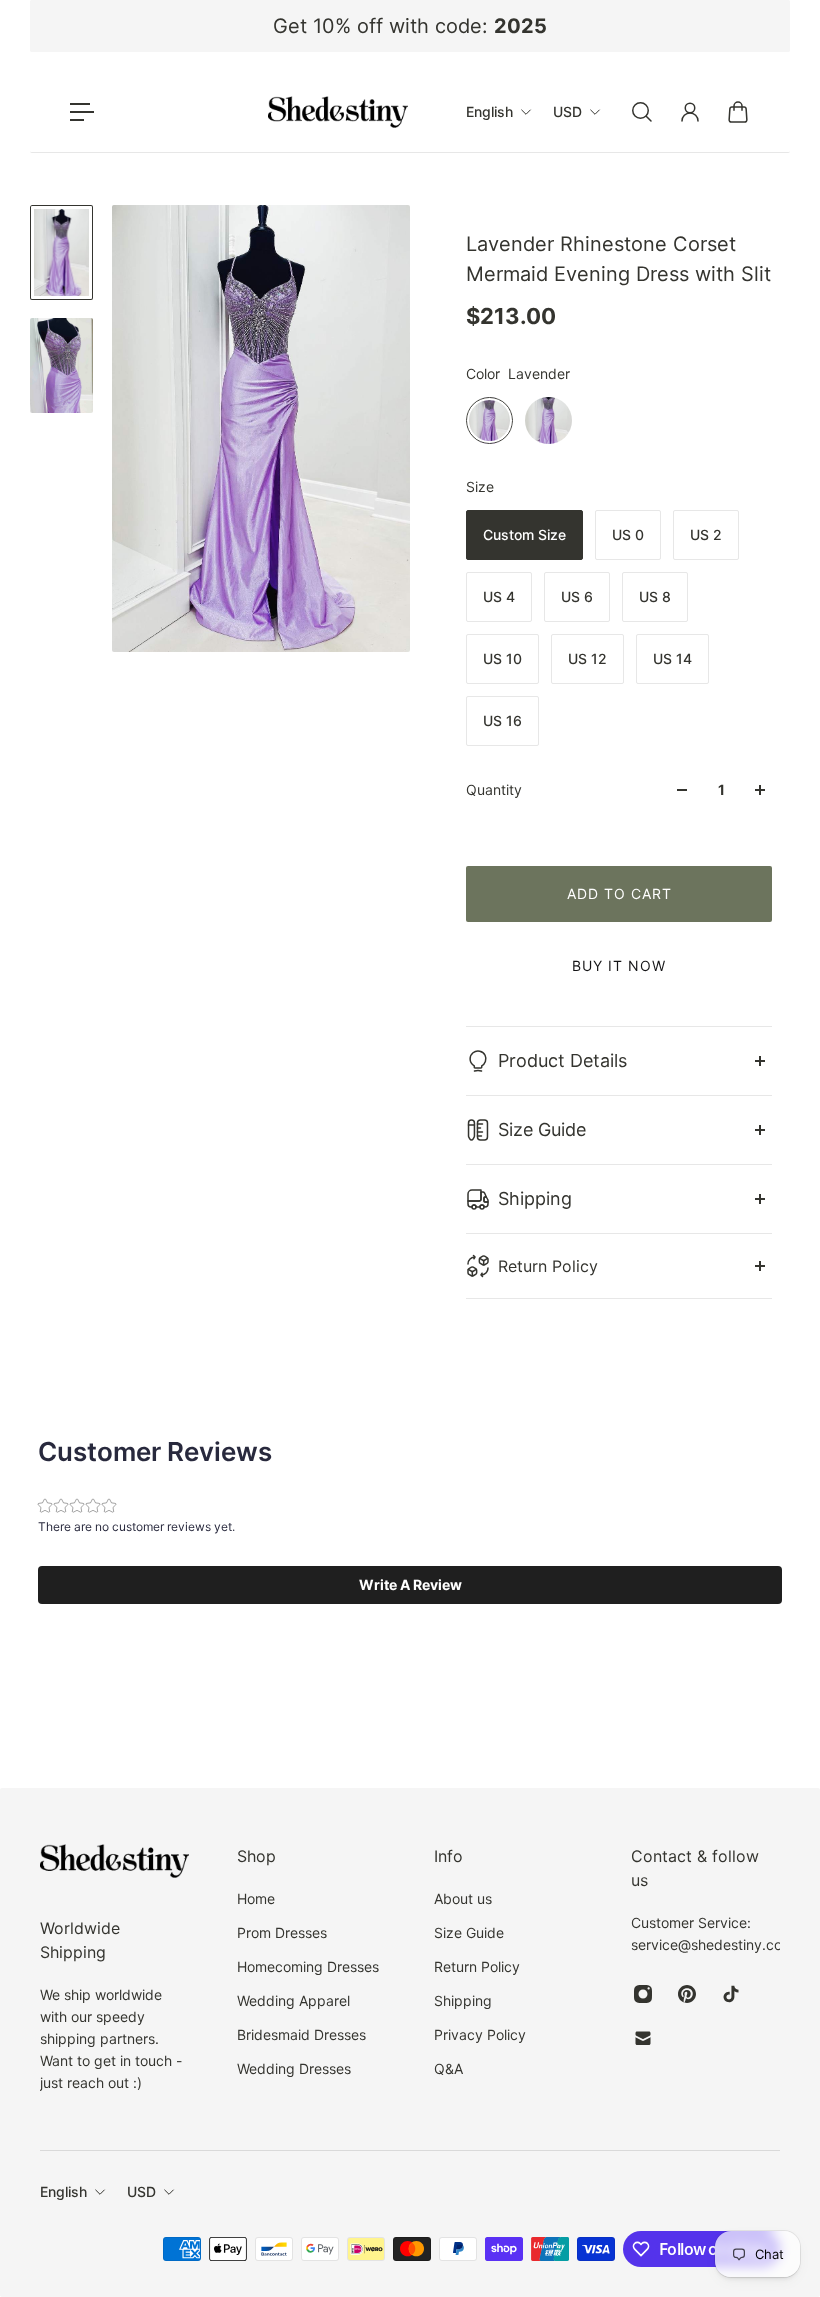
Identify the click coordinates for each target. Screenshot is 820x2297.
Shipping (535, 1198)
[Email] (643, 2038)
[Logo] (338, 112)
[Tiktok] (731, 1994)
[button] (410, 1585)
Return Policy (548, 1266)
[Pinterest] (687, 1994)
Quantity (494, 789)
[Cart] (738, 112)
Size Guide (542, 1129)
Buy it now (619, 965)
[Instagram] (643, 1994)
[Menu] (82, 112)
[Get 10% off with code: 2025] (410, 26)
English (63, 2191)
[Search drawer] (642, 112)
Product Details (562, 1060)
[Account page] (690, 112)
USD (141, 2191)
